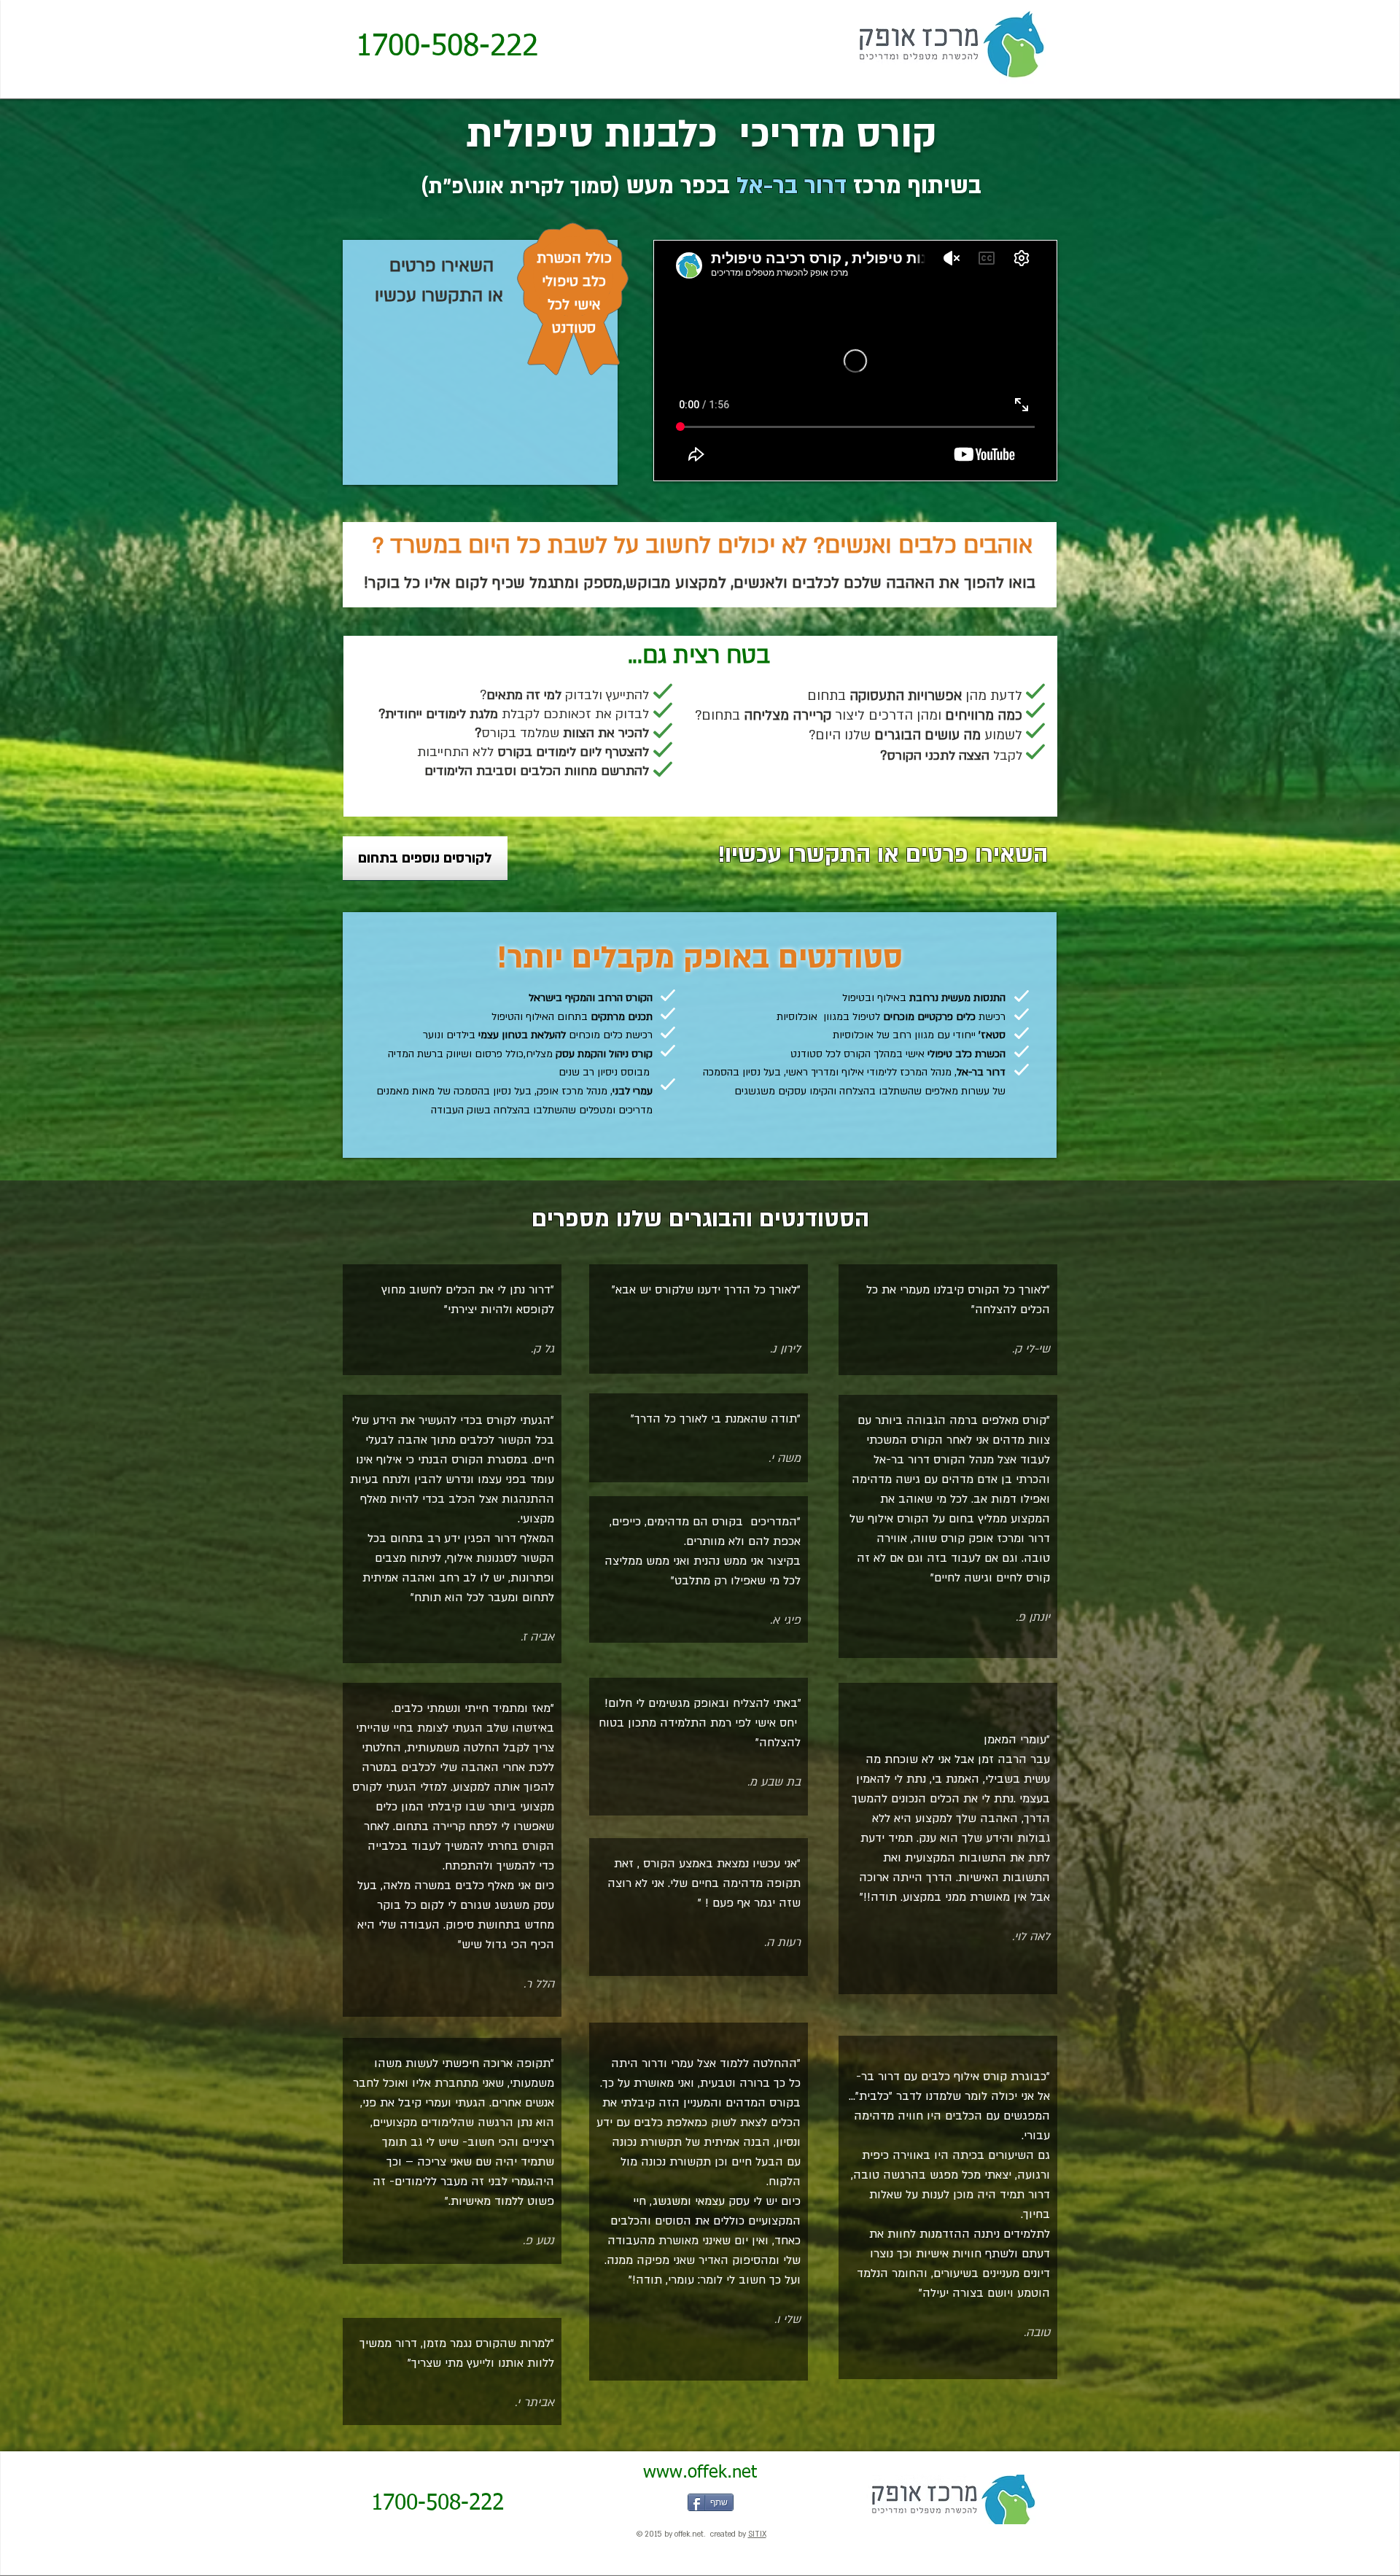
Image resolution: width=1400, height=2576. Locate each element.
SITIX (757, 2534)
